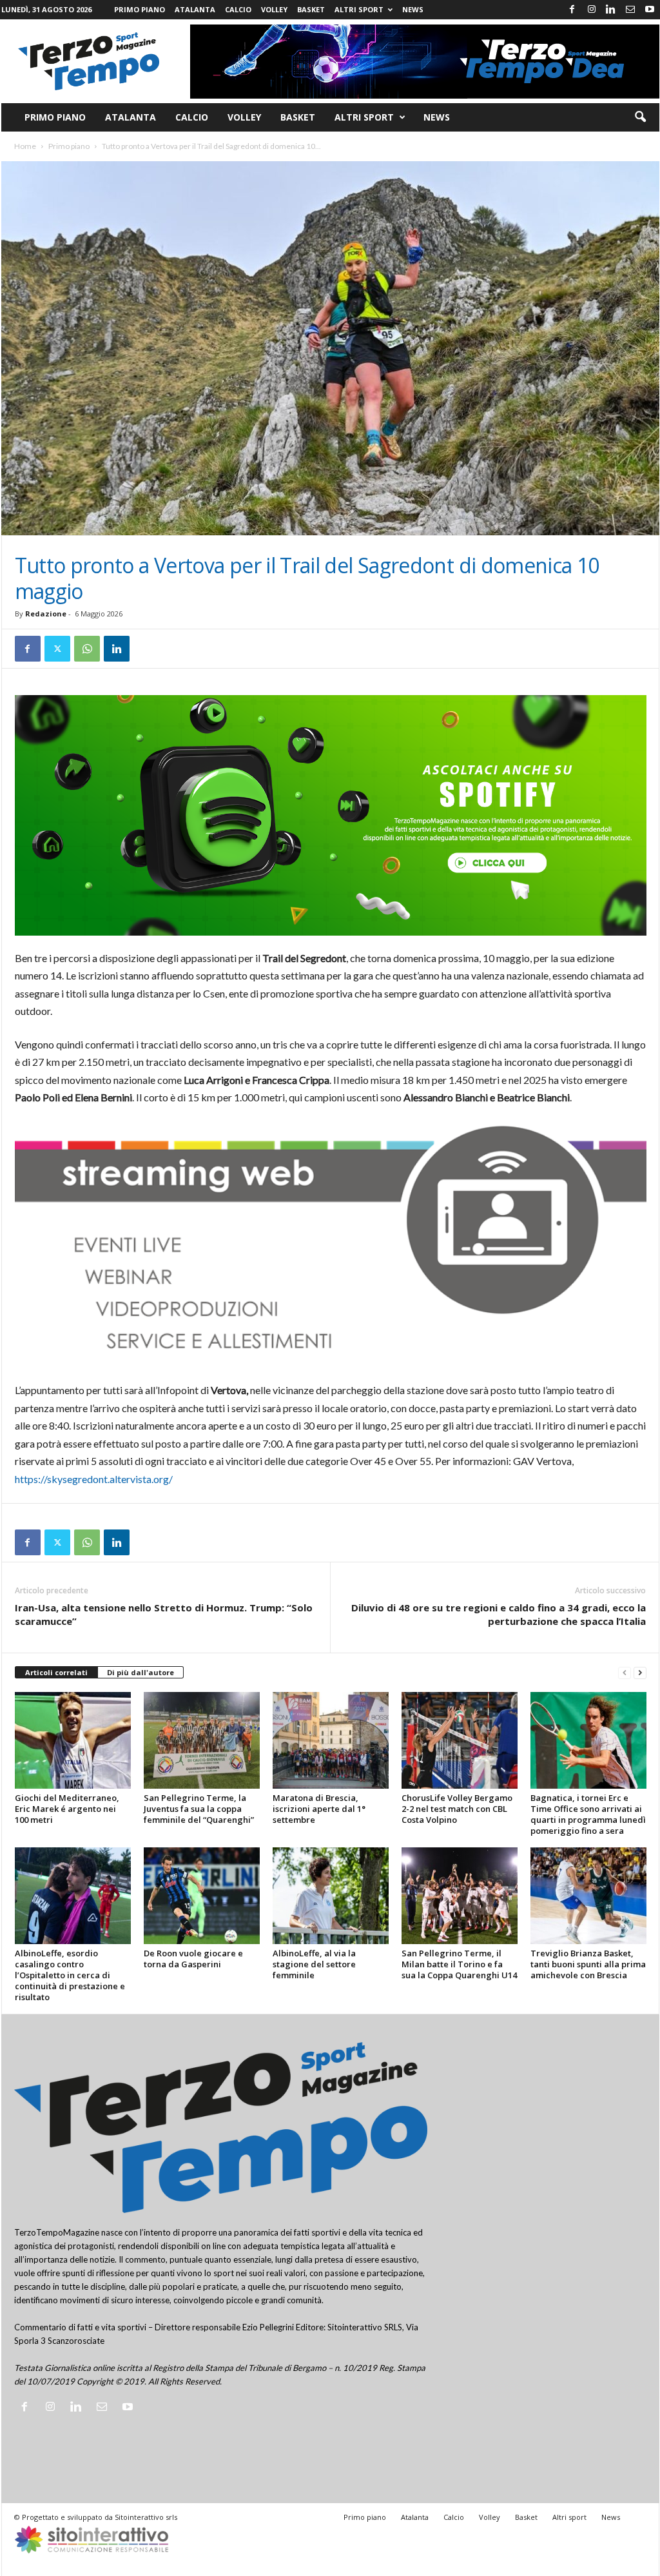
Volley (274, 9)
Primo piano (140, 9)
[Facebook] (572, 10)
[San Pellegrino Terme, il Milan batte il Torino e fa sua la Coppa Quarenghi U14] (460, 1896)
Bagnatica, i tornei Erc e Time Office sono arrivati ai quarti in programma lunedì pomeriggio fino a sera (588, 1814)
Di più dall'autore (141, 1672)
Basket (311, 9)
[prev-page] (625, 1673)
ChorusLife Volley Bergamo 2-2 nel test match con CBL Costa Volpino (457, 1809)
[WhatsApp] (87, 649)
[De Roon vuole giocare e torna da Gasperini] (202, 1896)
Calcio (238, 9)
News (413, 9)
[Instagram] (592, 10)
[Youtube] (650, 10)
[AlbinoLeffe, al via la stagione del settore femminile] (331, 1896)
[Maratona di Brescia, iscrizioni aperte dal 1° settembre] (331, 1740)
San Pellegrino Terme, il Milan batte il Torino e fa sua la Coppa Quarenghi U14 (459, 1964)
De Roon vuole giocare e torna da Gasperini (193, 1959)
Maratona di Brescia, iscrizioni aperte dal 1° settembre (319, 1809)
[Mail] (630, 10)
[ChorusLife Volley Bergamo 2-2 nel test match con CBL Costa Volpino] (460, 1740)
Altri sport (359, 9)
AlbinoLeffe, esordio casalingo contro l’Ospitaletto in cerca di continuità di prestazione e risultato (70, 1975)
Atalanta (195, 9)
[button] (640, 117)
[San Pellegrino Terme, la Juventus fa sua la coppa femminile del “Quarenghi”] (202, 1740)
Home (25, 146)
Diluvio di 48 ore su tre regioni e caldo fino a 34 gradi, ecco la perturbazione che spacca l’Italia (499, 1614)
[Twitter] (57, 649)
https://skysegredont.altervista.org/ (94, 1479)
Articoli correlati (56, 1672)
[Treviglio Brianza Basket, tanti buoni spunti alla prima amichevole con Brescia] (588, 1896)
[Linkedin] (611, 10)
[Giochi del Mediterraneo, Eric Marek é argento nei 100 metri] (73, 1740)
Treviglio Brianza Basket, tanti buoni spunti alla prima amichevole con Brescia (588, 1964)
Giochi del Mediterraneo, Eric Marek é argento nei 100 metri (67, 1809)
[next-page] (640, 1673)
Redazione (46, 614)
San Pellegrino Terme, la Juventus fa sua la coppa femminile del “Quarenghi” (199, 1809)
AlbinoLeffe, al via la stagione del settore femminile (314, 1964)
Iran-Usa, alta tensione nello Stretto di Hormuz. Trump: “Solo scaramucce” (164, 1614)
